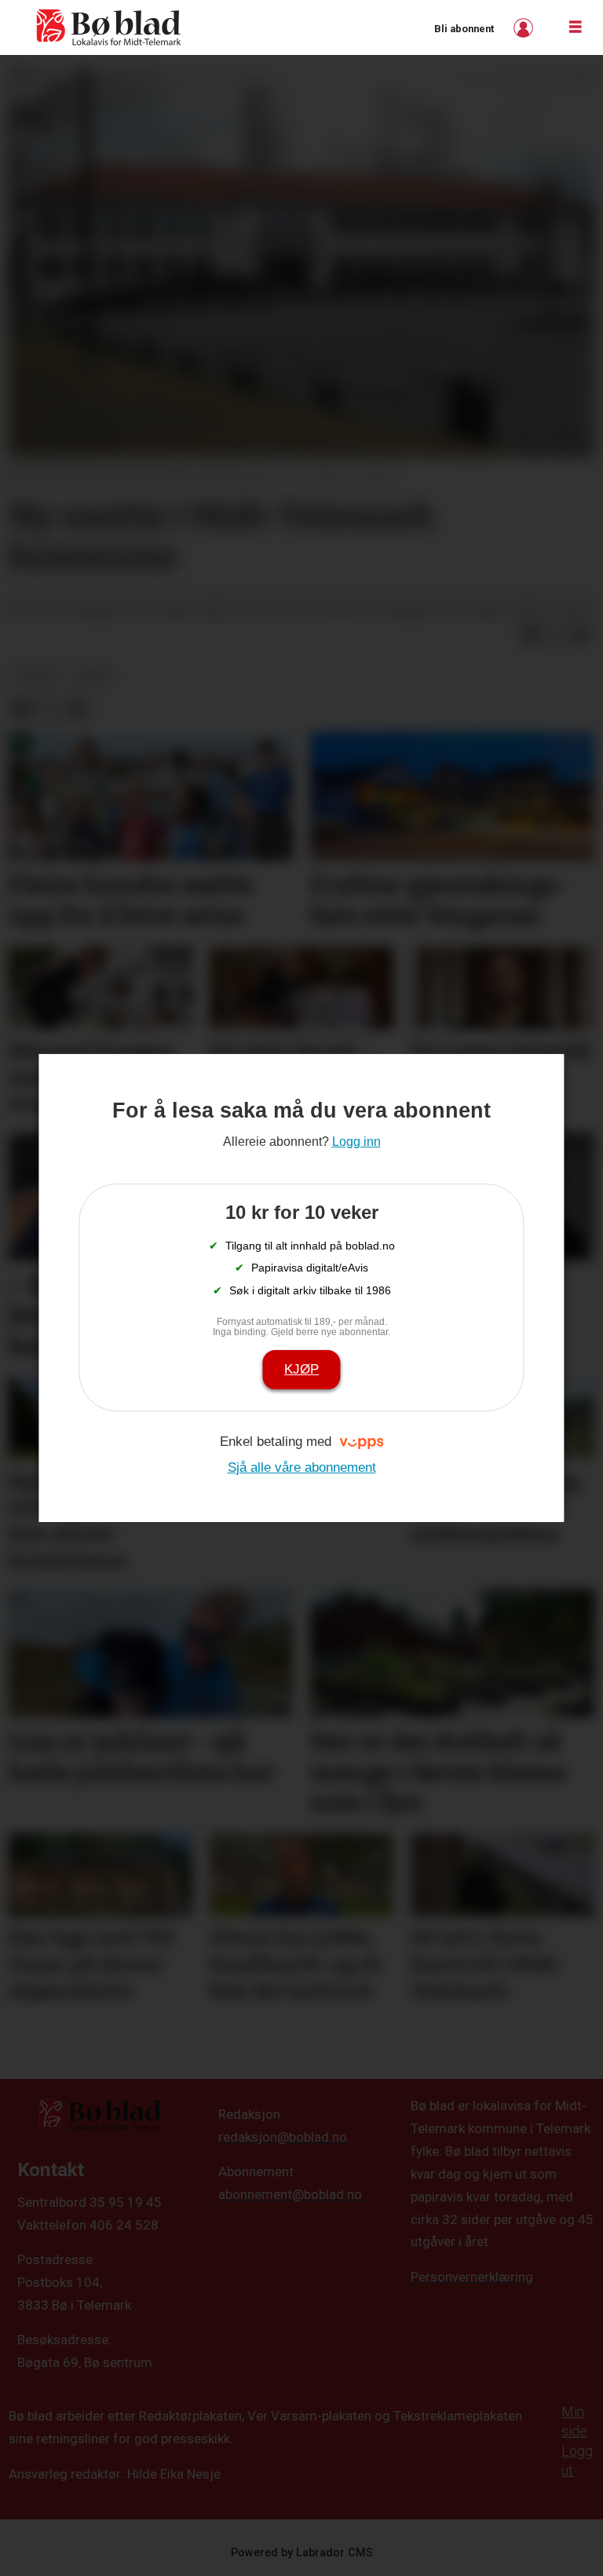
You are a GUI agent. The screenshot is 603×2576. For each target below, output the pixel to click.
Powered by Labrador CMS (302, 2553)
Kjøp (301, 1369)
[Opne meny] (576, 27)
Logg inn (525, 28)
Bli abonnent (464, 29)
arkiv (94, 675)
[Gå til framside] (109, 27)
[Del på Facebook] (531, 635)
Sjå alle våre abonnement (302, 1467)
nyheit (37, 675)
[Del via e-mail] (581, 635)
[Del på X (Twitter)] (556, 635)
